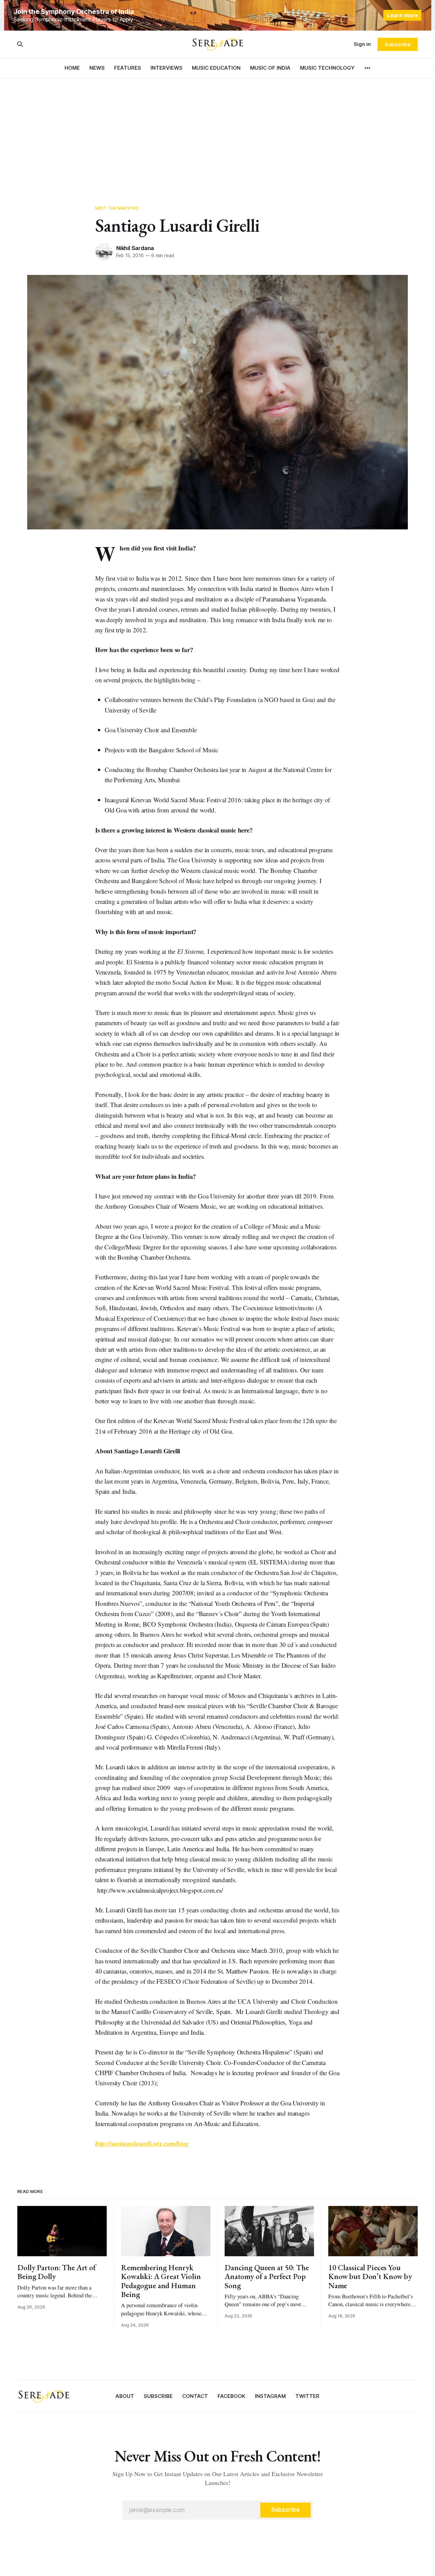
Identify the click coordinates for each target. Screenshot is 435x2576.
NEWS (97, 68)
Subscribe (397, 44)
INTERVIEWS (167, 68)
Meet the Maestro (117, 208)
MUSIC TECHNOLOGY (327, 68)
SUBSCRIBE (158, 2396)
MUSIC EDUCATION (216, 68)
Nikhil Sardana (135, 248)
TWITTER (307, 2396)
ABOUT (125, 2396)
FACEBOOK (231, 2396)
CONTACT (195, 2396)
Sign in (362, 44)
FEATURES (128, 68)
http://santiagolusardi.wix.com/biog (142, 2143)
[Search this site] (20, 44)
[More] (367, 68)
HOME (72, 68)
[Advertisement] (217, 129)
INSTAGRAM (270, 2396)
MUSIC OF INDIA (270, 68)
